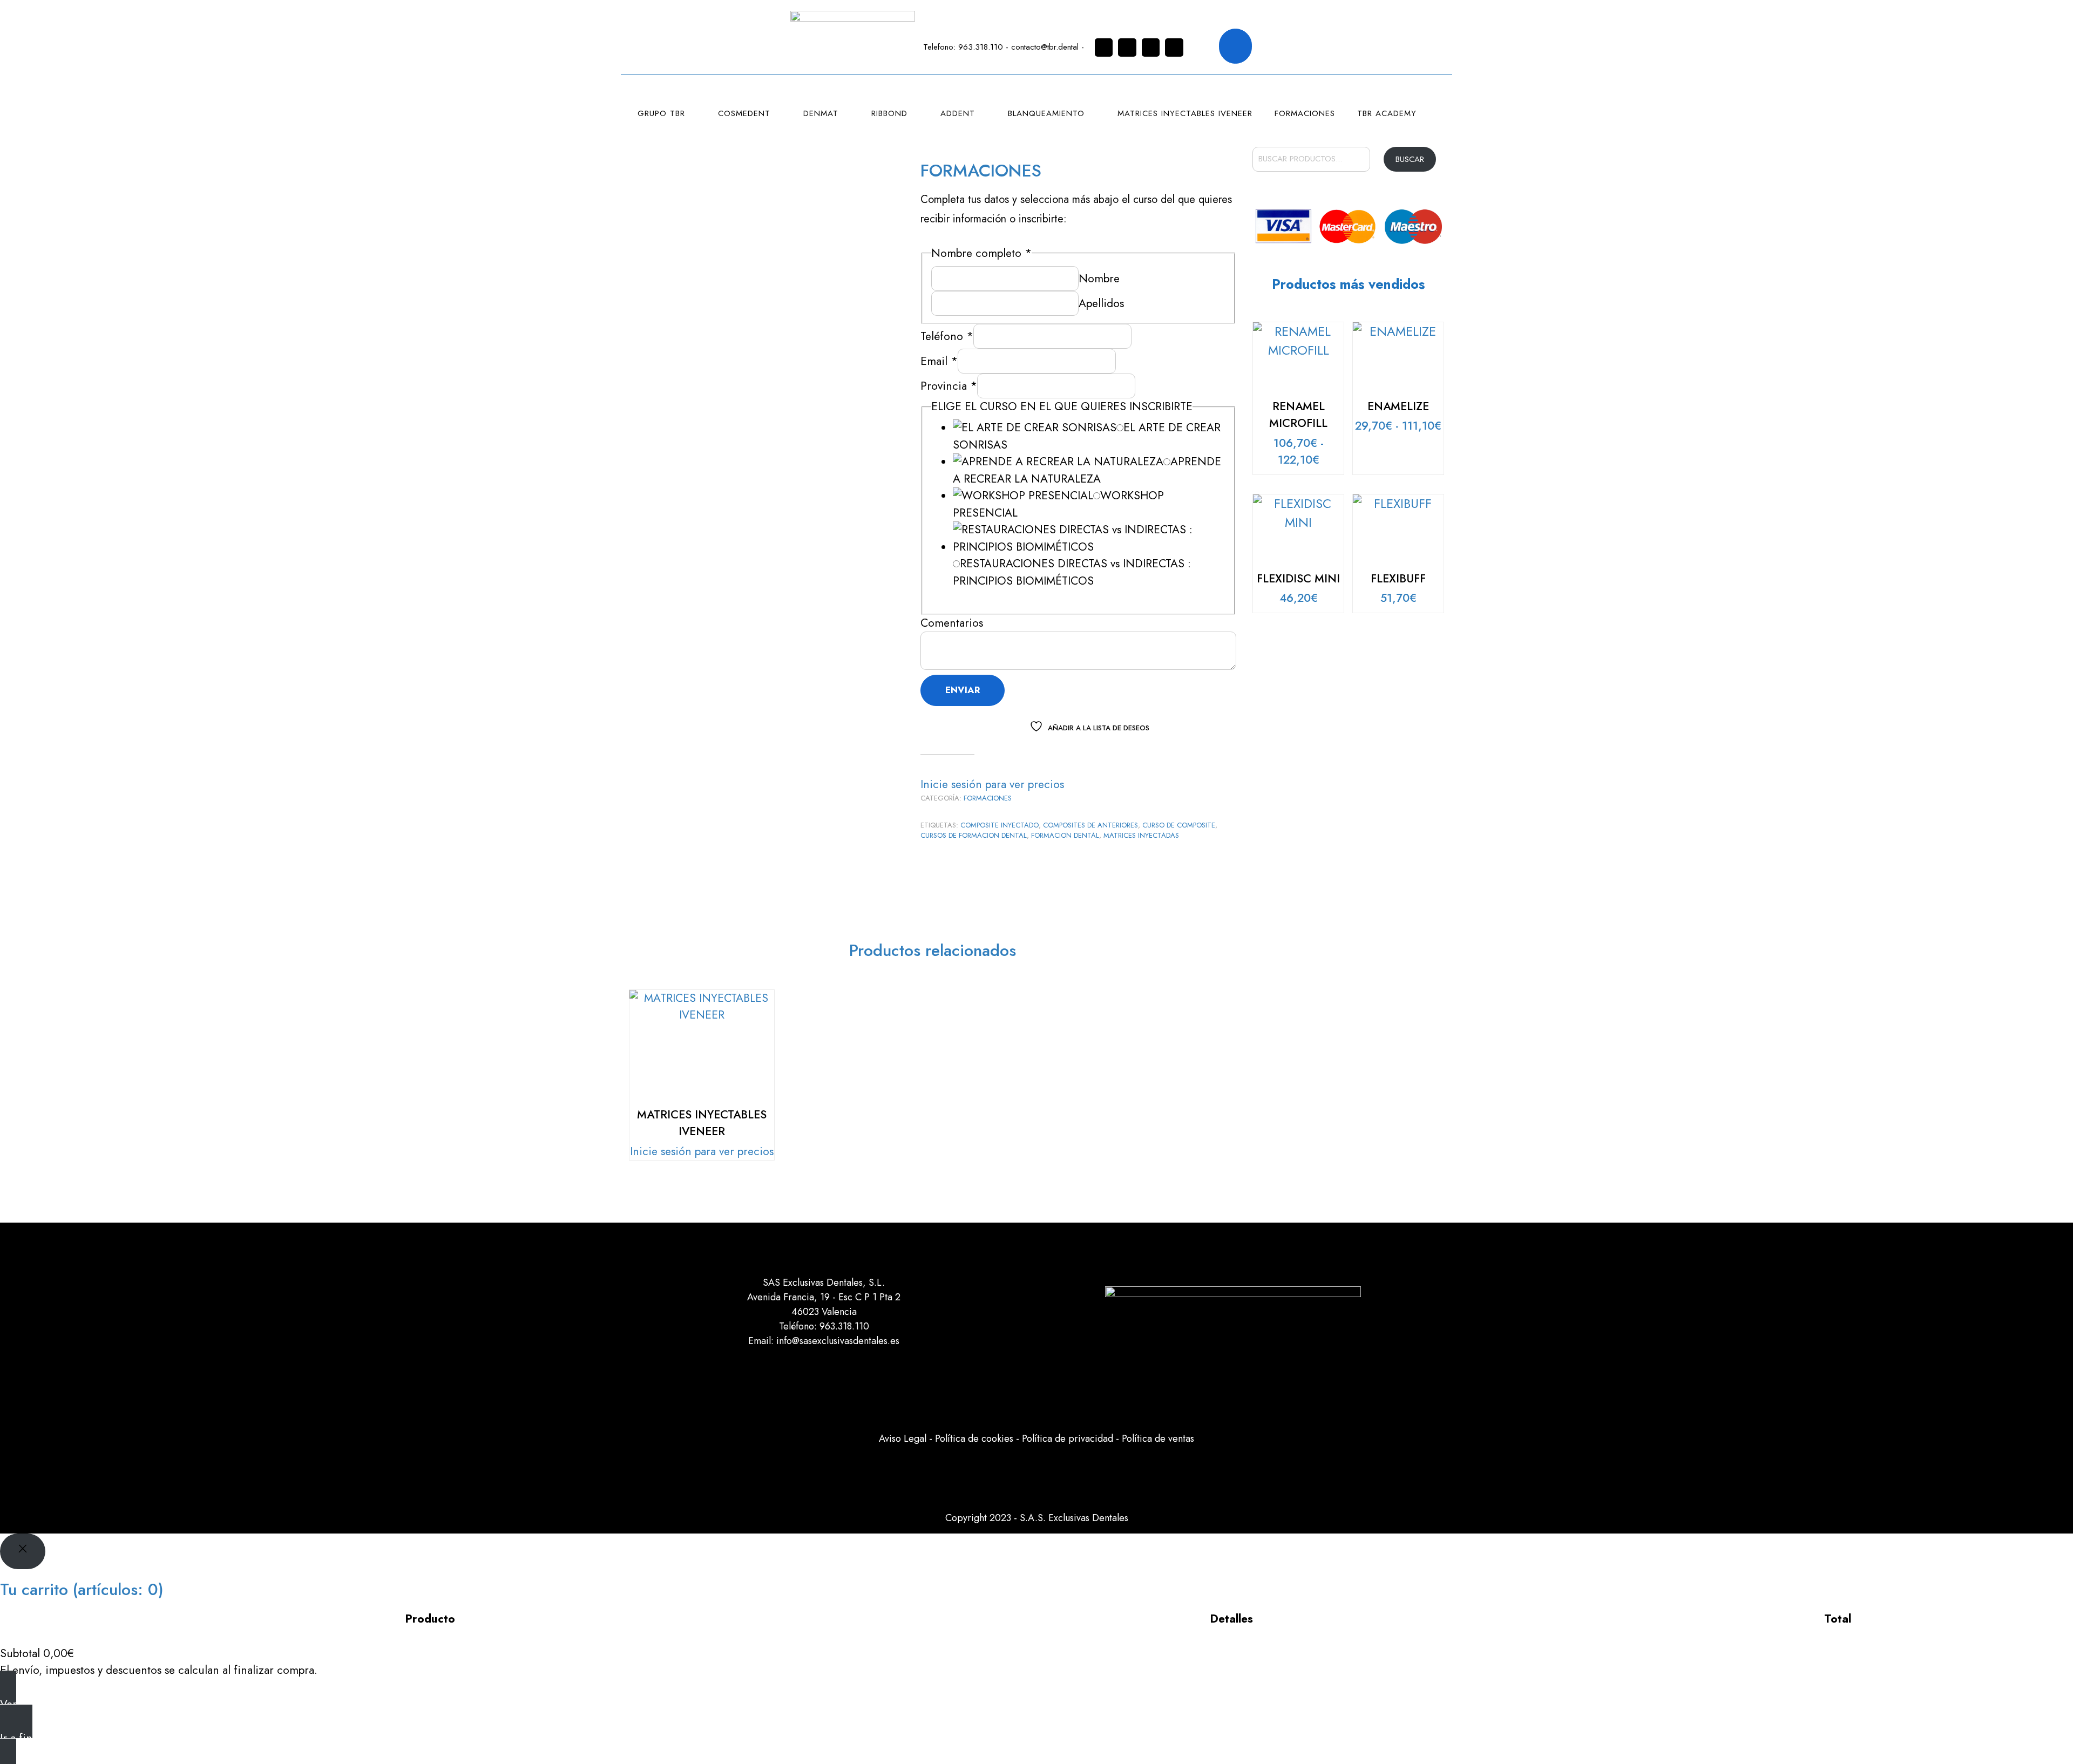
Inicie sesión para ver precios (992, 784)
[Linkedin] (1151, 48)
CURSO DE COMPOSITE (1179, 825)
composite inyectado (1000, 825)
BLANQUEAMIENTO (1046, 113)
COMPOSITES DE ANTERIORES (1090, 825)
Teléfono (947, 336)
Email (939, 361)
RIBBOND (889, 113)
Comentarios (952, 623)
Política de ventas (1158, 1439)
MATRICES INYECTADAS (1141, 835)
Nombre (1099, 279)
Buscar (1410, 159)
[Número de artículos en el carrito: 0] (1236, 46)
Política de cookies (974, 1439)
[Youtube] (1174, 48)
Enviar (963, 690)
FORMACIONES (1305, 113)
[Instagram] (1104, 48)
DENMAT (821, 113)
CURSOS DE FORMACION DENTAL (974, 835)
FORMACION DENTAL (1065, 835)
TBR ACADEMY (1387, 113)
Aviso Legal (903, 1439)
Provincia (949, 386)
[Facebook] (1127, 48)
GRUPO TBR (661, 113)
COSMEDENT (744, 113)
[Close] (23, 1551)
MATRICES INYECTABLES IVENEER (1185, 113)
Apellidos (1101, 303)
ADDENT (958, 113)
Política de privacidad (1068, 1439)
